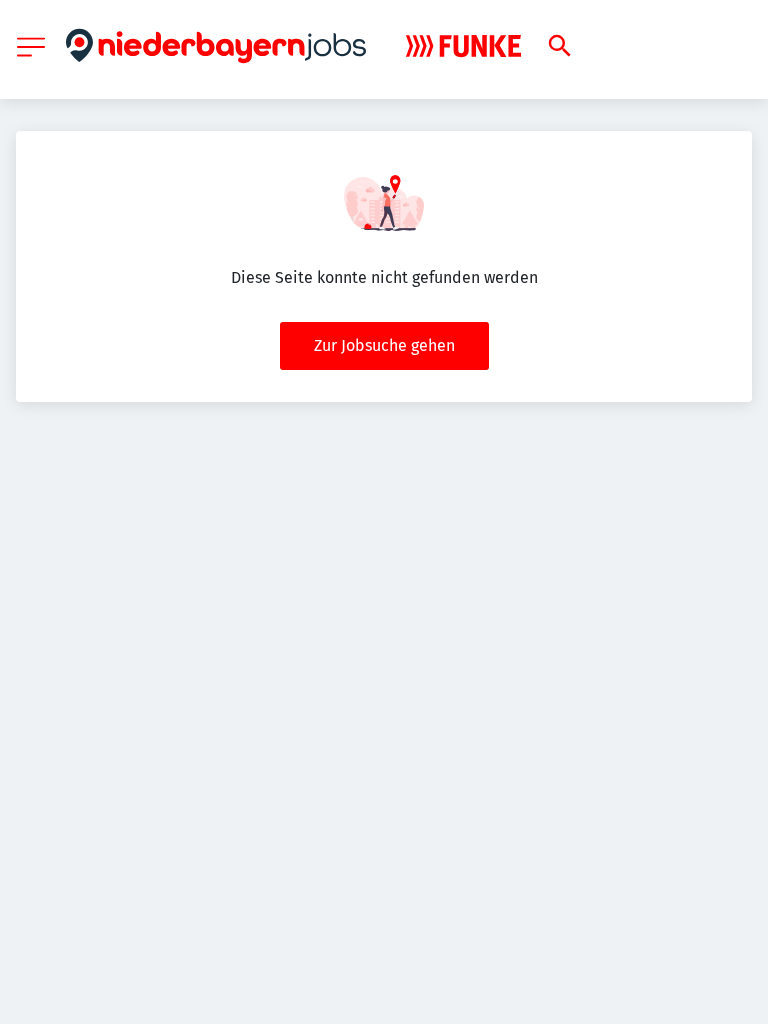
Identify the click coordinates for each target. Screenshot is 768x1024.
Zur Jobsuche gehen (384, 345)
